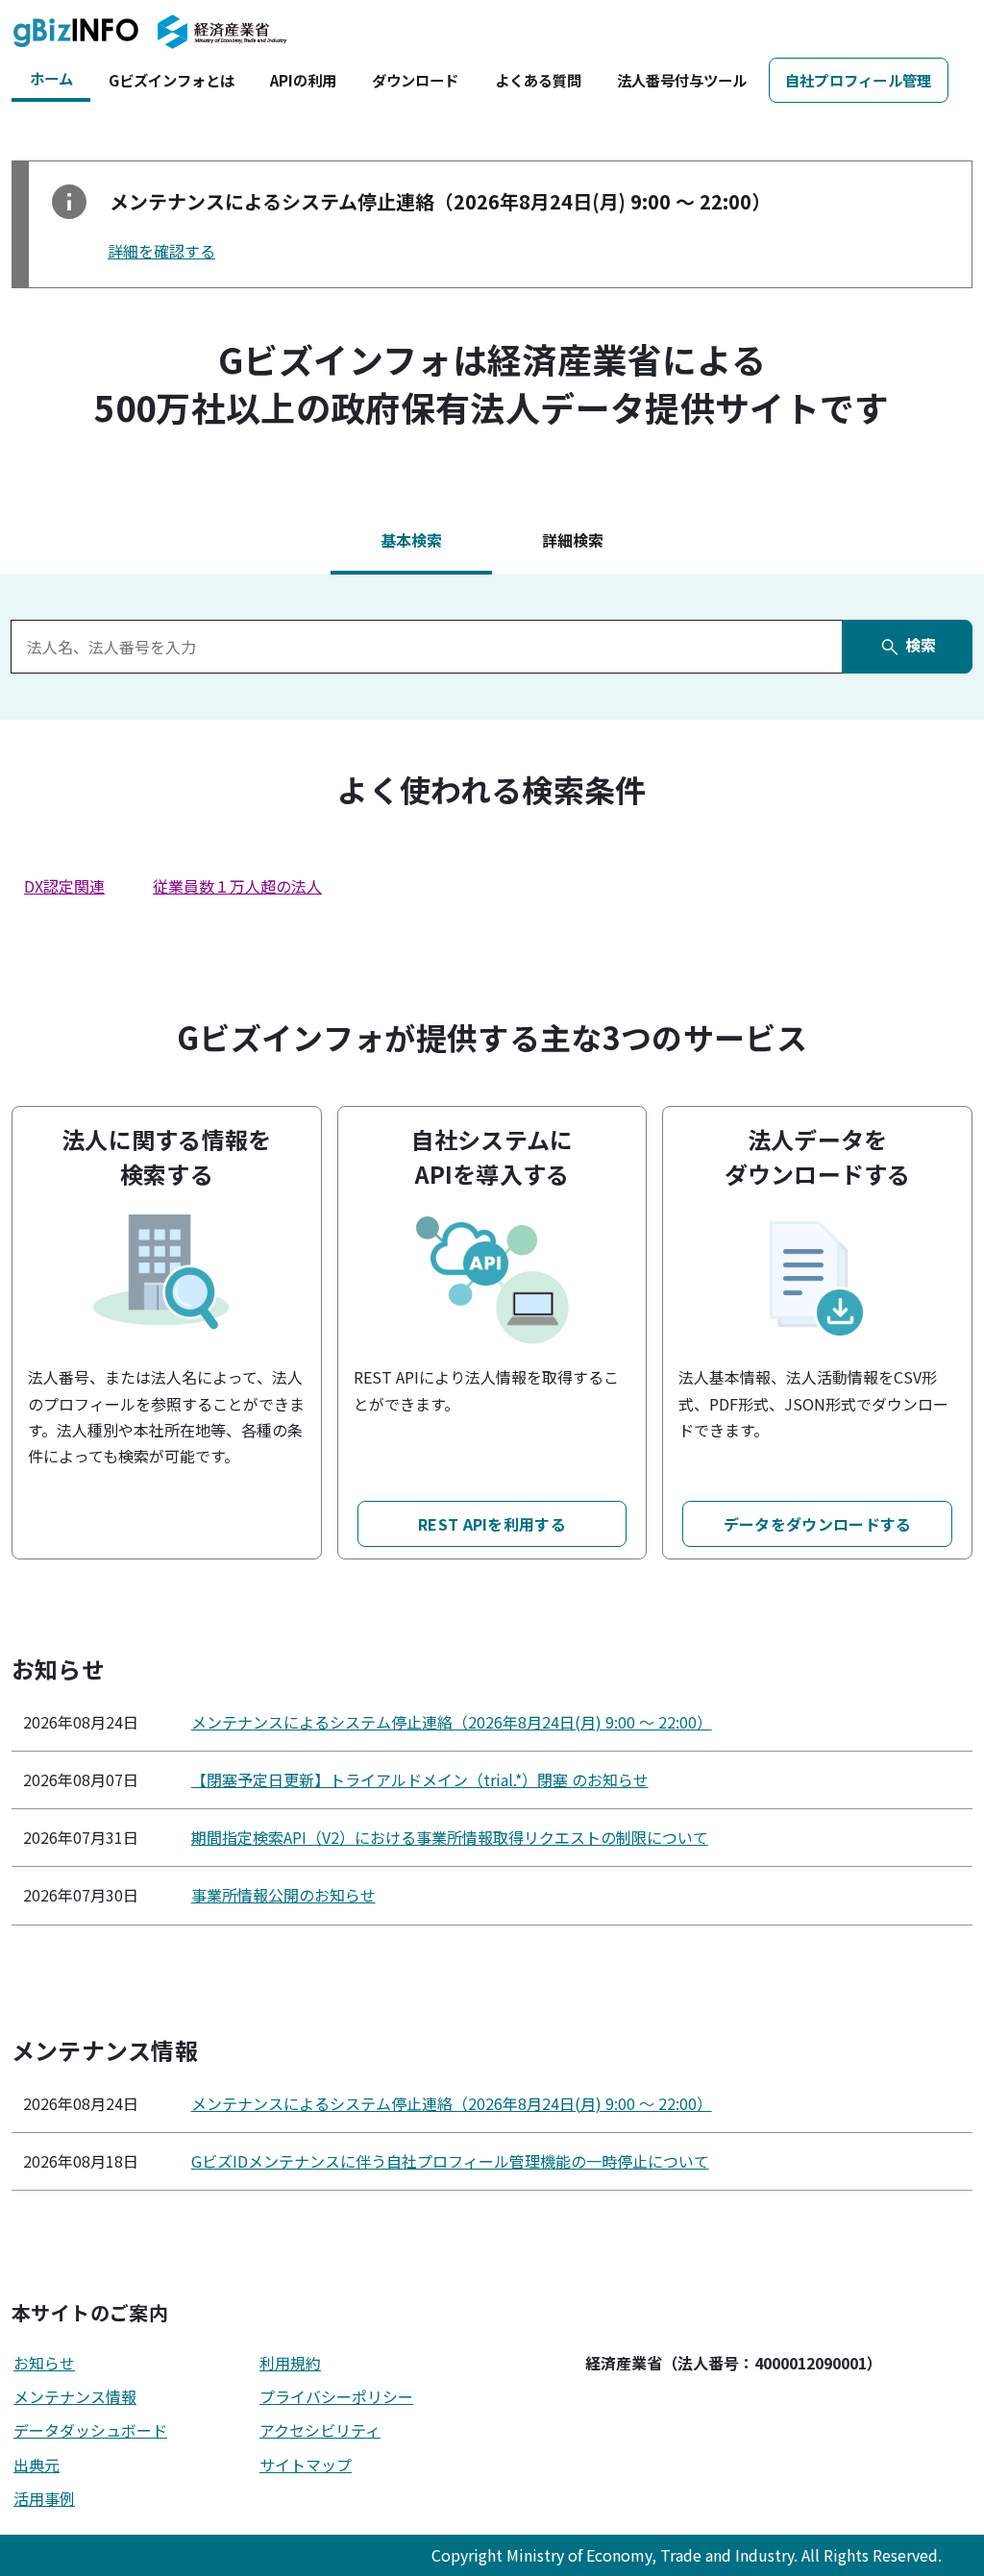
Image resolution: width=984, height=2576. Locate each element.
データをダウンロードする (818, 1524)
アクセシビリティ (320, 2430)
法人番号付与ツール (682, 80)
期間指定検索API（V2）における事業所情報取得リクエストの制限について (450, 1837)
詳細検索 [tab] (573, 540)
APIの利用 (303, 80)
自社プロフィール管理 (859, 80)
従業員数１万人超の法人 (237, 886)
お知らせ (44, 2363)
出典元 (37, 2465)
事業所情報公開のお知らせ (283, 1895)
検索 (919, 645)
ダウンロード (415, 80)
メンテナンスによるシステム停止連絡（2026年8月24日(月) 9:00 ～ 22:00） (452, 1722)
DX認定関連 (64, 886)
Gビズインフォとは (172, 80)
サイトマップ (306, 2465)
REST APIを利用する (492, 1524)
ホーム (51, 78)
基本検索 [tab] (411, 540)
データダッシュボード (90, 2430)
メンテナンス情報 (75, 2396)
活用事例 (44, 2498)
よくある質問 (538, 80)
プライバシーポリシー (336, 2396)
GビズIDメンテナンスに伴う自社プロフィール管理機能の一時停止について (450, 2161)
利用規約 (290, 2363)
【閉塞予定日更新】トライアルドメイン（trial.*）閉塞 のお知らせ (420, 1779)
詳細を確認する (161, 251)
